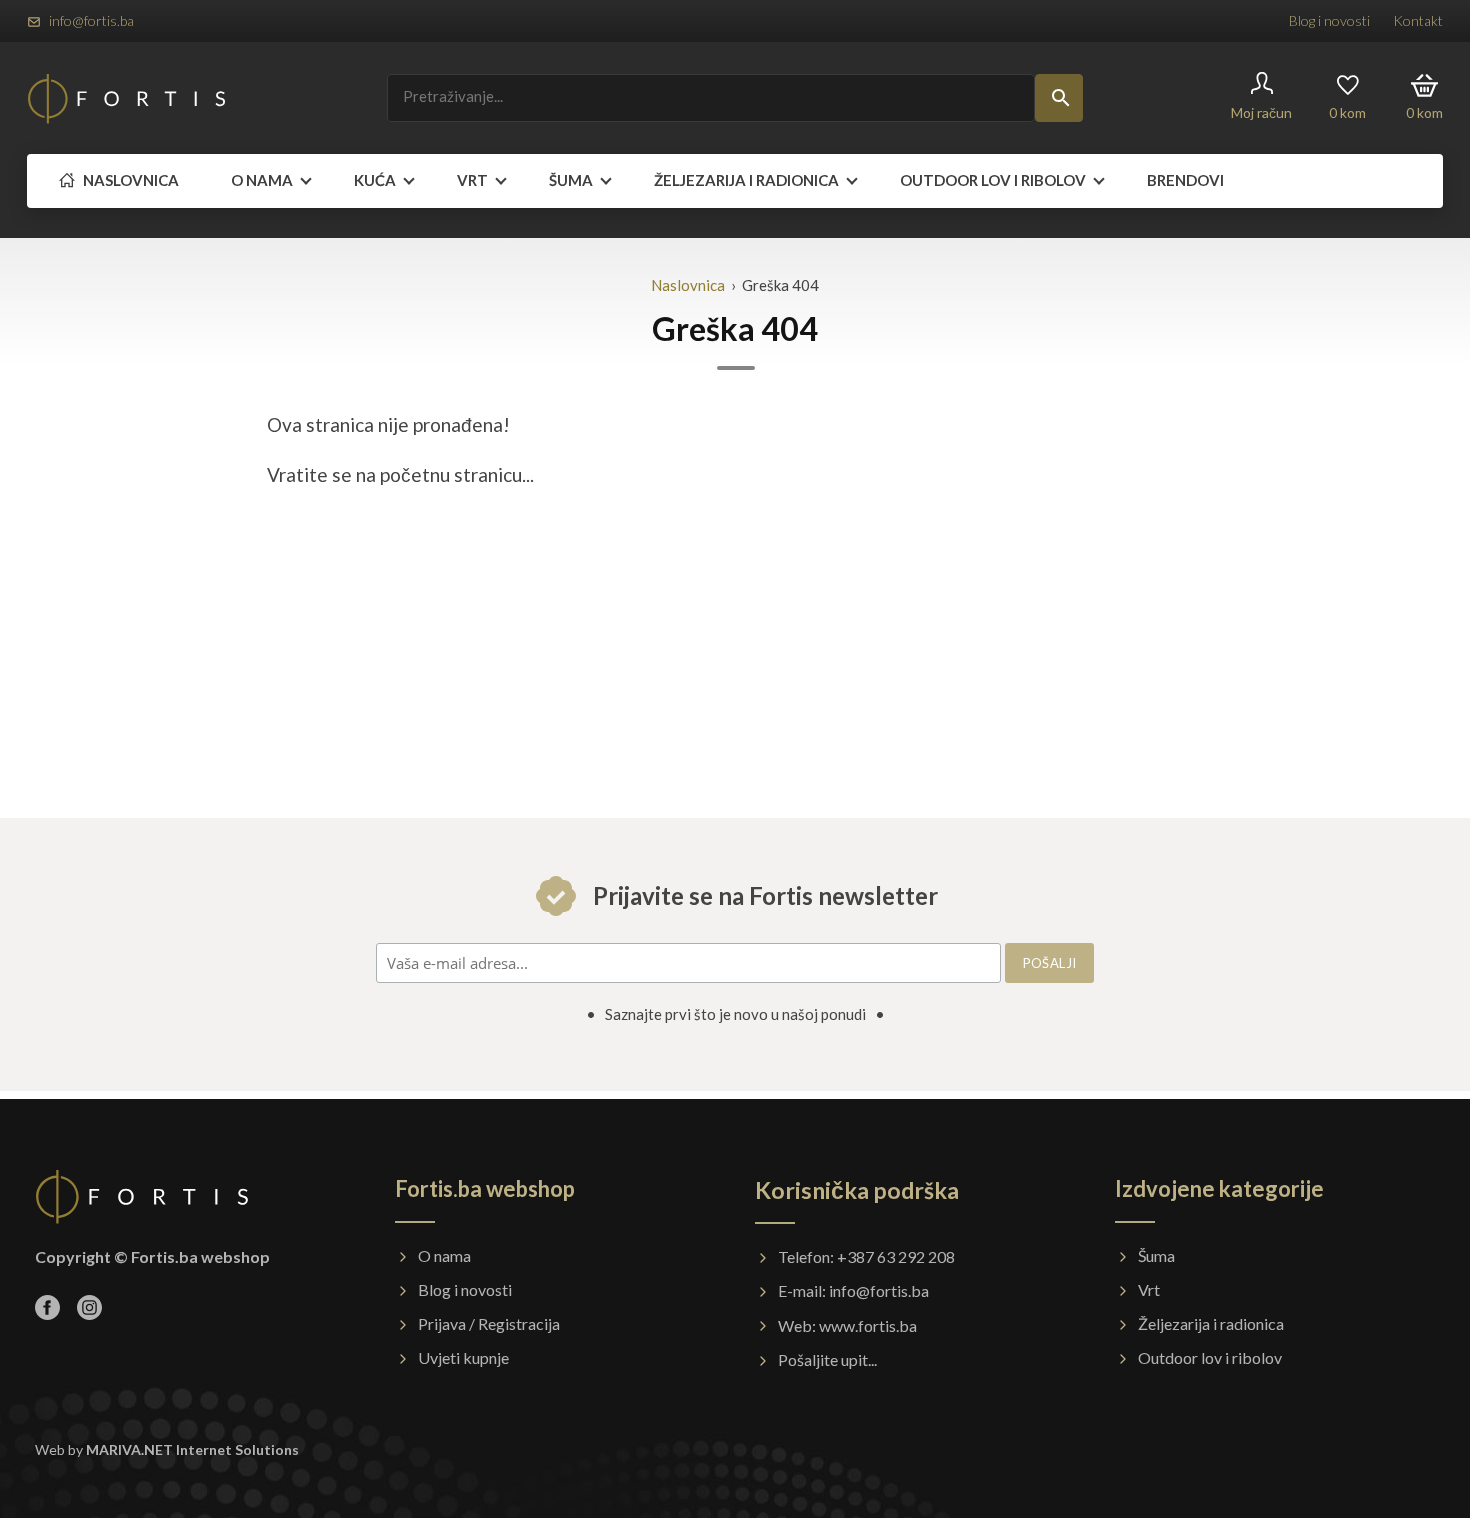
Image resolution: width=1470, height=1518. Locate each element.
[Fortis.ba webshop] (127, 98)
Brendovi (1185, 180)
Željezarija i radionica (746, 180)
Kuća (375, 180)
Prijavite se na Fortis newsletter (763, 895)
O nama (262, 180)
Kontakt (1418, 20)
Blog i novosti (1329, 20)
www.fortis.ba (868, 1325)
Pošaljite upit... (827, 1359)
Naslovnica (129, 180)
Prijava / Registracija (489, 1323)
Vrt (472, 180)
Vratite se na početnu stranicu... (400, 474)
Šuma (571, 180)
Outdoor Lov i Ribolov (993, 180)
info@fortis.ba (91, 20)
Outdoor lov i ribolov (1210, 1357)
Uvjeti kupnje (463, 1357)
